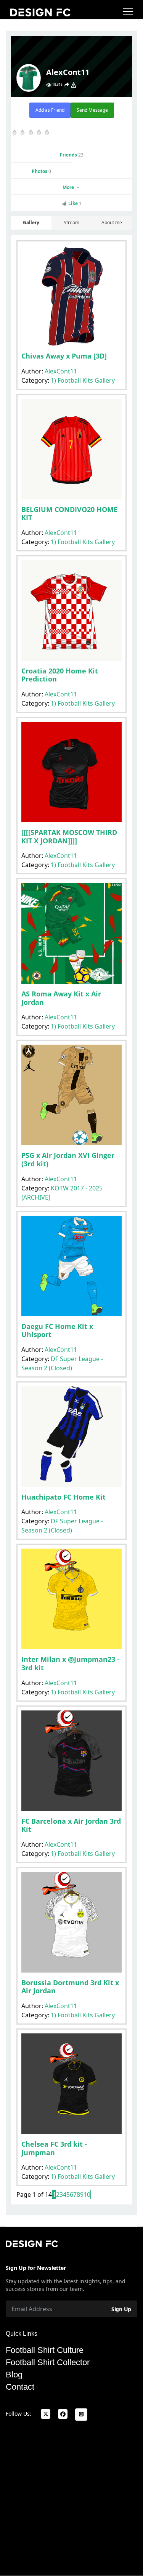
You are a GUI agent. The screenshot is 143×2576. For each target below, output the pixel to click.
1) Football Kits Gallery (83, 380)
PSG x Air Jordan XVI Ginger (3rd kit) (68, 1159)
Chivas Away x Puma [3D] (64, 356)
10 (87, 2194)
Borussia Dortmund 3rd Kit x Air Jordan (70, 1987)
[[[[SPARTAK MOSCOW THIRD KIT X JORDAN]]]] (69, 836)
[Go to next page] (91, 2194)
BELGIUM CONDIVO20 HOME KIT (69, 514)
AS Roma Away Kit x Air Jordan (61, 998)
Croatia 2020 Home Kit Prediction (60, 675)
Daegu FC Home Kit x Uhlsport (57, 1330)
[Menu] (128, 11)
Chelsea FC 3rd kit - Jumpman (54, 2148)
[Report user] (74, 85)
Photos (41, 171)
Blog (14, 2375)
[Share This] (67, 85)
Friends (72, 155)
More (69, 187)
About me (112, 223)
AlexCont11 (61, 371)
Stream (71, 223)
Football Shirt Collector (48, 2362)
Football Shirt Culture (45, 2350)
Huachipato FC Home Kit (63, 1497)
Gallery (31, 223)
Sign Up (121, 2309)
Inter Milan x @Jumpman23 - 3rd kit (70, 1663)
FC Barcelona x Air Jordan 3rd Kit (71, 1825)
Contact (20, 2387)
